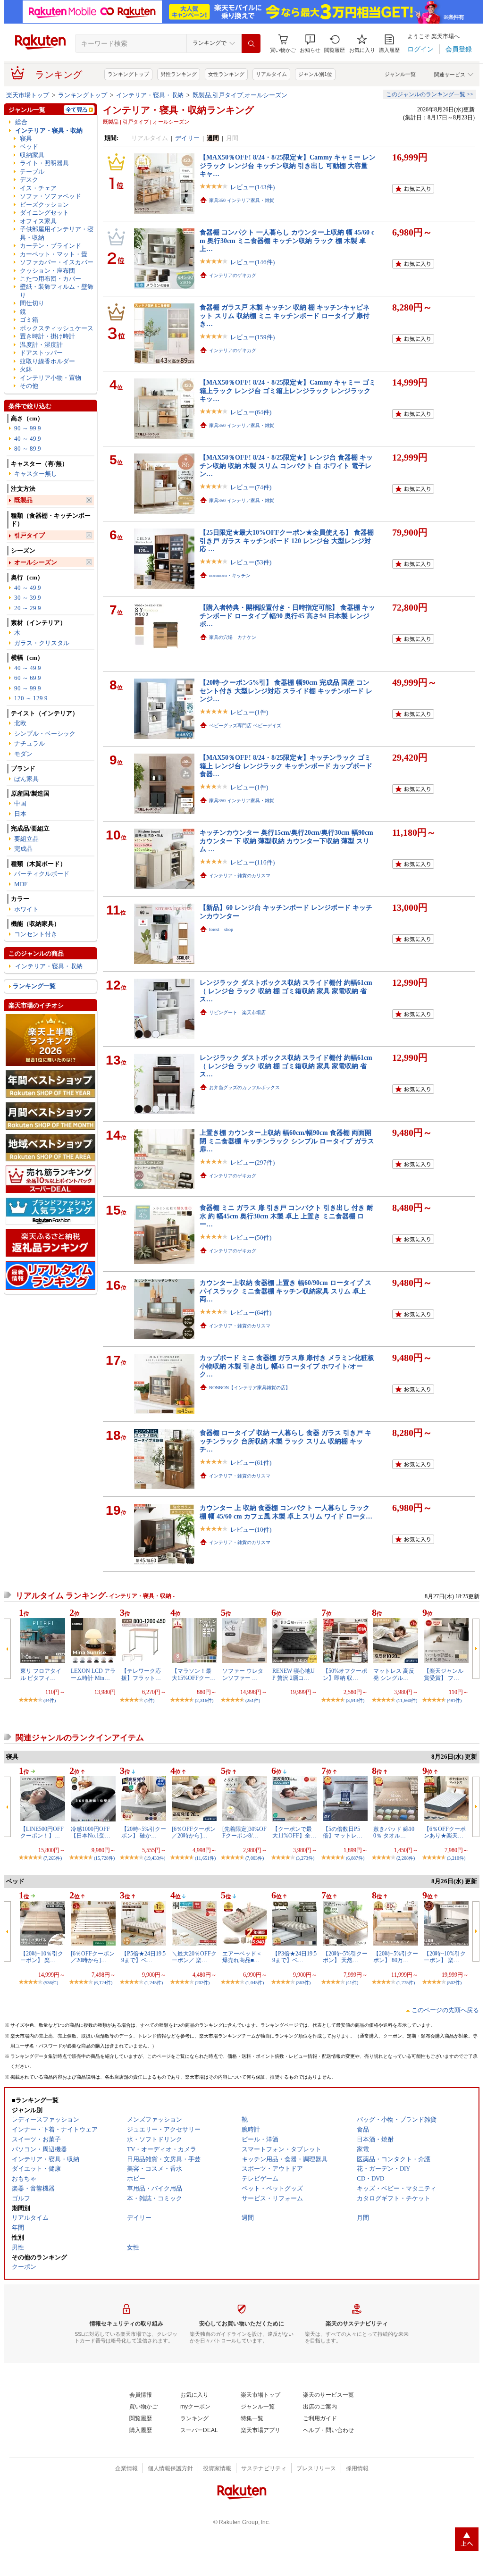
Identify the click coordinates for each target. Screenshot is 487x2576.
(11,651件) (205, 1858)
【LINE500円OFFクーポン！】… (42, 1832)
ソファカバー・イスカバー (57, 262)
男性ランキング (179, 74)
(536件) (51, 1983)
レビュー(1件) (249, 712)
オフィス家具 (38, 221)
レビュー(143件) (252, 187)
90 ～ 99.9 (28, 428)
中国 (20, 803)
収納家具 (32, 155)
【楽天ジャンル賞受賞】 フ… (444, 1674)
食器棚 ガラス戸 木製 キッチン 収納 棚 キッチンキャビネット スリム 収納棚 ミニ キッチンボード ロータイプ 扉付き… (285, 315)
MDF (21, 884)
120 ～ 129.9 (31, 698)
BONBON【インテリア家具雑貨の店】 (250, 1388)
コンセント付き (36, 934)
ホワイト (26, 909)
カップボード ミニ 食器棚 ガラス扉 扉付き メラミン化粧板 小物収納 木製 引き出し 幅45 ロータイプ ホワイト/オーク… (287, 1366)
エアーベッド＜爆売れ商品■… (242, 1957)
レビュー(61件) (251, 1463)
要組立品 (26, 839)
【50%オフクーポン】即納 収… (345, 1674)
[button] (310, 44)
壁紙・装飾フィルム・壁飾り (57, 291)
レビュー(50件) (251, 1238)
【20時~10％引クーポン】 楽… (42, 1957)
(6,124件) (103, 1983)
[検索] (251, 43)
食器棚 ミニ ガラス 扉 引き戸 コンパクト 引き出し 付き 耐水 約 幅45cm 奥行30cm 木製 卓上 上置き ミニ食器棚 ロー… (286, 1216)
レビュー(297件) (252, 1162)
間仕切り (32, 303)
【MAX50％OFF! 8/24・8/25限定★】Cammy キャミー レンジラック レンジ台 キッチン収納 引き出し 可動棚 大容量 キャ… (288, 165)
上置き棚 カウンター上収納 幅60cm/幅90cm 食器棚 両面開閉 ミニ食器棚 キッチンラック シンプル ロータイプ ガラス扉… (287, 1141)
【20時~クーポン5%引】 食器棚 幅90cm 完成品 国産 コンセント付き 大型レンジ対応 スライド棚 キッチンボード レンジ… (286, 691)
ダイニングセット (44, 213)
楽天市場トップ (28, 95)
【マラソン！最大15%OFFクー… (194, 1674)
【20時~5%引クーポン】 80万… (396, 1957)
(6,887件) (355, 1858)
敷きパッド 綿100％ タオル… (394, 1832)
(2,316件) (204, 1700)
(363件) (303, 1983)
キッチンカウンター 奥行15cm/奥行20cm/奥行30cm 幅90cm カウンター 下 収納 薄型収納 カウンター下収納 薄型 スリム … (286, 841)
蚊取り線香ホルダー (47, 361)
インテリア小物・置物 (50, 378)
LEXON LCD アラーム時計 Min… (93, 1674)
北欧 (20, 723)
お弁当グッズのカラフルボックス (244, 1087)
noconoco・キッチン (230, 575)
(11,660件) (407, 1700)
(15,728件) (104, 1858)
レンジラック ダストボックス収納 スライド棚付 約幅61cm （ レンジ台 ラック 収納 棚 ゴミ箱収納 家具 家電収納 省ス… (286, 991)
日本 (20, 814)
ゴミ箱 (29, 320)
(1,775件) (406, 1983)
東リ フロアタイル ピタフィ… (41, 1674)
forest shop (221, 929)
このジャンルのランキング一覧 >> (430, 94)
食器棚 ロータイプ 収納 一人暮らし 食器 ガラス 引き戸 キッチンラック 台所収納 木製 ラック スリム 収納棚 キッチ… (285, 1441)
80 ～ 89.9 (28, 449)
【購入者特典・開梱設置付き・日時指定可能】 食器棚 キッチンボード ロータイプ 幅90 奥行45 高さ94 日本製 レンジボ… (287, 616)
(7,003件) (255, 1858)
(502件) (454, 1983)
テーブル (32, 172)
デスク (29, 180)
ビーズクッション (44, 205)
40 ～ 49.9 (28, 439)
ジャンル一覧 (400, 74)
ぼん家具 (26, 779)
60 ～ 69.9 (28, 678)
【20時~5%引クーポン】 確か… (144, 1832)
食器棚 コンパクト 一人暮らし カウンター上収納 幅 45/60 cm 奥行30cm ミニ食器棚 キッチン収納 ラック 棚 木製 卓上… (287, 240)
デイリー (187, 138)
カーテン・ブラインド (50, 246)
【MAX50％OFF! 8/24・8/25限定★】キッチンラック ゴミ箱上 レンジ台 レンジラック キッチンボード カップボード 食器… (286, 766)
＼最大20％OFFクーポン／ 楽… (194, 1957)
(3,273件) (305, 1858)
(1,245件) (154, 1983)
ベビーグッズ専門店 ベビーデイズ (245, 726)
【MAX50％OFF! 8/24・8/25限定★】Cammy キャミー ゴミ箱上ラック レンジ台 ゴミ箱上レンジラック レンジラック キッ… (288, 390)
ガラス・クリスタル (42, 643)
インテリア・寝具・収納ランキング (178, 110)
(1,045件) (255, 1983)
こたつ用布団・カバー (50, 279)
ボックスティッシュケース (57, 328)
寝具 (26, 138)
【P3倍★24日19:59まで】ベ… (294, 1957)
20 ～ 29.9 (28, 608)
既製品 (23, 500)
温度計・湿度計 (41, 345)
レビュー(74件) (251, 487)
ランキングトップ (128, 74)
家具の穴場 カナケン (233, 637)
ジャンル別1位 (315, 74)
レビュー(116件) (252, 862)
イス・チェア (38, 188)
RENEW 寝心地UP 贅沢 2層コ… (294, 1674)
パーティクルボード (42, 874)
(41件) (352, 1983)
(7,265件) (53, 1858)
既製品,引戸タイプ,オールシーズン (240, 95)
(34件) (50, 1700)
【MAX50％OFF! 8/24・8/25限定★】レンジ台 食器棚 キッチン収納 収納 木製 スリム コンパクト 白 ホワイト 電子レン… (286, 466)
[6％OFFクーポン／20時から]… (194, 1832)
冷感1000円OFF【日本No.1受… (91, 1832)
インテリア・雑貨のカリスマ (240, 876)
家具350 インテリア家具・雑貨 (242, 200)
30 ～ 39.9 (28, 598)
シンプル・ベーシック (45, 734)
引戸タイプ (29, 535)
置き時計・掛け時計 (47, 336)
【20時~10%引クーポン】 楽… (445, 1957)
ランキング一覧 (34, 986)
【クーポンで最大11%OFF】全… (294, 1832)
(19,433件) (155, 1858)
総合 (21, 122)
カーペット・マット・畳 (54, 254)
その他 (29, 386)
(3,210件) (456, 1858)
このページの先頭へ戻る (445, 2010)
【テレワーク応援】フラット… (141, 1674)
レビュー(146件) (252, 262)
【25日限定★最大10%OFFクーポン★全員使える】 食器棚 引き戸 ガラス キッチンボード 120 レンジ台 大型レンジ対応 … (287, 541)
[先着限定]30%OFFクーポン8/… (244, 1832)
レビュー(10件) (251, 1530)
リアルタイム (271, 74)
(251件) (253, 1700)
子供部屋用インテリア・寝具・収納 (57, 233)
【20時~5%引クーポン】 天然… (345, 1957)
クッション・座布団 (47, 271)
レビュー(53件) (251, 562)
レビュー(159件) (252, 337)
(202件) (202, 1983)
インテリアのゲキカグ (233, 275)
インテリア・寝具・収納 (150, 95)
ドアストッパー (41, 353)
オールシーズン (36, 562)
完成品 (23, 849)
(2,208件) (406, 1858)
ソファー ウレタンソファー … (243, 1674)
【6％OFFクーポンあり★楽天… (445, 1832)
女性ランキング (226, 74)
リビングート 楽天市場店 (237, 1012)
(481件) (454, 1700)
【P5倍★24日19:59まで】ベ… (143, 1957)
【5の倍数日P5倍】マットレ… (343, 1832)
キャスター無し (36, 474)
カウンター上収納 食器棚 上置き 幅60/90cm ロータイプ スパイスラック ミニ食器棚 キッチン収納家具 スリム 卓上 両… (285, 1291)
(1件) (149, 1700)
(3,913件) (355, 1700)
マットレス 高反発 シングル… (394, 1674)
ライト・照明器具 (44, 163)
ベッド (29, 147)
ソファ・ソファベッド (50, 196)
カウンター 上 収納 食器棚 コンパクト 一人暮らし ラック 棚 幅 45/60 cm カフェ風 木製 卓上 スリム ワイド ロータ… (286, 1512)
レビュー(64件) (251, 412)
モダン (23, 754)
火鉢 (26, 369)
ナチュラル (29, 743)
